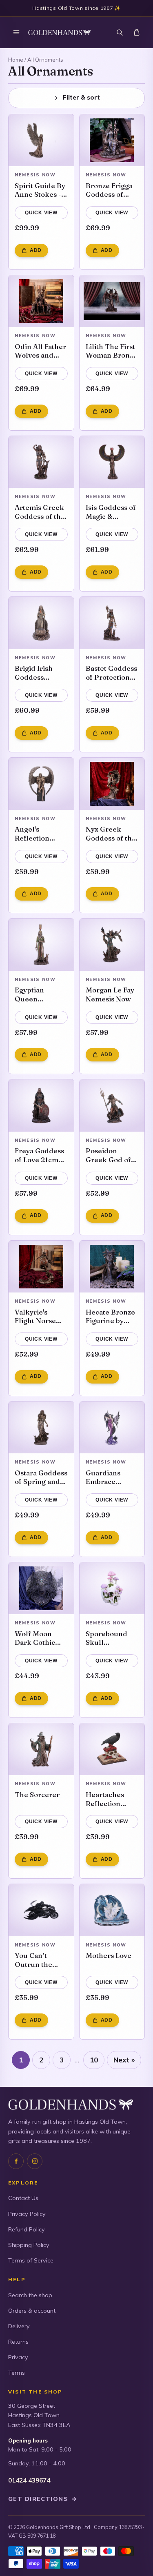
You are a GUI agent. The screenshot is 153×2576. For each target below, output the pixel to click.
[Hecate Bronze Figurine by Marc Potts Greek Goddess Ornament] (112, 1267)
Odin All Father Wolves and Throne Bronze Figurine (40, 351)
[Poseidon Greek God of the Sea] (112, 1106)
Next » (124, 2060)
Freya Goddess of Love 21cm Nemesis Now (39, 1155)
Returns (18, 2342)
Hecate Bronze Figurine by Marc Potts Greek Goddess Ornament (112, 1316)
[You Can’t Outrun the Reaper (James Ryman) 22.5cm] (41, 1910)
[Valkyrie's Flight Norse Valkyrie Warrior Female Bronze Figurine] (41, 1267)
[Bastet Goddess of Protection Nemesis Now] (112, 623)
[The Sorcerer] (41, 1749)
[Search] (120, 32)
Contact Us (23, 2198)
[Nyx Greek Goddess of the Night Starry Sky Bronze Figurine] (112, 784)
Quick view (41, 213)
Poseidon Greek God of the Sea (108, 1155)
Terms (17, 2373)
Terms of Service (31, 2260)
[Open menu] (16, 32)
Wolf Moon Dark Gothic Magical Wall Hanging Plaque (36, 1638)
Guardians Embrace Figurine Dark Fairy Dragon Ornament (109, 1477)
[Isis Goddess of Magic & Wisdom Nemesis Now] (112, 462)
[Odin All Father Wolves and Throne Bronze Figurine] (41, 301)
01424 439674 (29, 2480)
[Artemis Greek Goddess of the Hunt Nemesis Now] (41, 462)
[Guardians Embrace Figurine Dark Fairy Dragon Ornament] (112, 1428)
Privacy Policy (27, 2214)
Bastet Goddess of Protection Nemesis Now (111, 673)
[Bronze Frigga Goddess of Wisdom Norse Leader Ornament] (112, 140)
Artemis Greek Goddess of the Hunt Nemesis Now (40, 512)
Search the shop (30, 2295)
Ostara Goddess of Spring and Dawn (41, 1477)
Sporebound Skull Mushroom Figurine (106, 1638)
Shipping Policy (29, 2245)
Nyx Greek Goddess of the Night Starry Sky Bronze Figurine (111, 833)
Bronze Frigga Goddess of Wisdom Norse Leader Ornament (110, 190)
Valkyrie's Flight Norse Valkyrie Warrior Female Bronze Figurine (40, 1316)
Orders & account (32, 2311)
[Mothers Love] (112, 1910)
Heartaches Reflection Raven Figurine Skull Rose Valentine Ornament (111, 1799)
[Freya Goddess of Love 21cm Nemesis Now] (41, 1106)
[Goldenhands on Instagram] (35, 2161)
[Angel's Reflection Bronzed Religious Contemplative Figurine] (41, 784)
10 (94, 2060)
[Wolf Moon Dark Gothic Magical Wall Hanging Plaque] (41, 1588)
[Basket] (137, 32)
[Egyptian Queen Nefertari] (41, 945)
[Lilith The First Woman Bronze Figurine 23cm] (112, 301)
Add (36, 250)
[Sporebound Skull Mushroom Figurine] (112, 1588)
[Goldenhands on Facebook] (16, 2161)
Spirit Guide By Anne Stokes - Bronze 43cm (40, 190)
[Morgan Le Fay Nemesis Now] (112, 945)
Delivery (19, 2326)
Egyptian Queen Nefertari (30, 994)
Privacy (18, 2357)
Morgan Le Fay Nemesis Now (110, 994)
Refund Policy (27, 2229)
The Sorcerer (37, 1794)
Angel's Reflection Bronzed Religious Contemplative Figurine (39, 833)
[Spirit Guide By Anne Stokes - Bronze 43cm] (41, 140)
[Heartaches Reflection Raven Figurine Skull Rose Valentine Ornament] (112, 1749)
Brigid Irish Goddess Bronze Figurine (34, 673)
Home (16, 60)
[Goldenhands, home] (59, 32)
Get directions (43, 2499)
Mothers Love (109, 1955)
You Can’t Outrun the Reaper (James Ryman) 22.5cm (41, 1960)
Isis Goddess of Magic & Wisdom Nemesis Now (111, 512)
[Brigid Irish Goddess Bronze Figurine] (41, 623)
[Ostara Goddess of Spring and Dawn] (41, 1428)
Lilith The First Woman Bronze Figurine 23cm (111, 351)
